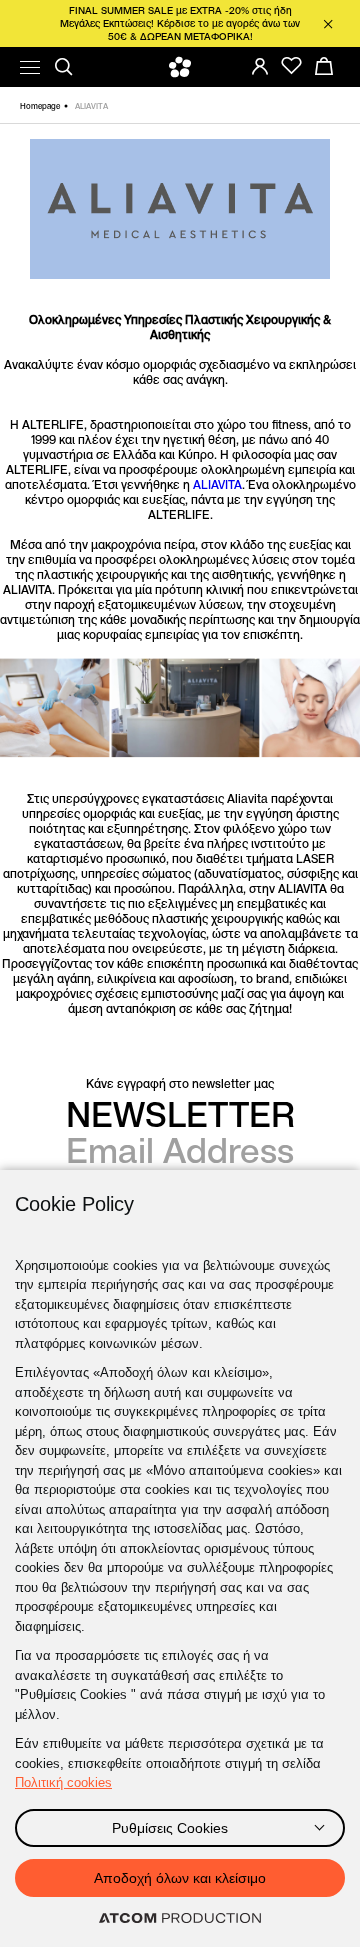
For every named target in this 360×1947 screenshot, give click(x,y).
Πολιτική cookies (63, 1782)
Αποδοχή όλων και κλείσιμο (180, 1878)
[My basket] (324, 66)
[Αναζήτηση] (64, 67)
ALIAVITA (217, 484)
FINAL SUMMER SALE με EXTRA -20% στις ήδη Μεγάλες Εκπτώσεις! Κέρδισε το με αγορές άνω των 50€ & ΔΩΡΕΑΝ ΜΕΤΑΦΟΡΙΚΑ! (180, 23)
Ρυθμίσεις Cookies (170, 1828)
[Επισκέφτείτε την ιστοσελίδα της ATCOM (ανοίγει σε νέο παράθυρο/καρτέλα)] (180, 1919)
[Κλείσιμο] (328, 24)
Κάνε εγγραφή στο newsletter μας (180, 1083)
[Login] (260, 66)
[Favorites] (292, 66)
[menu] (30, 67)
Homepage (40, 106)
